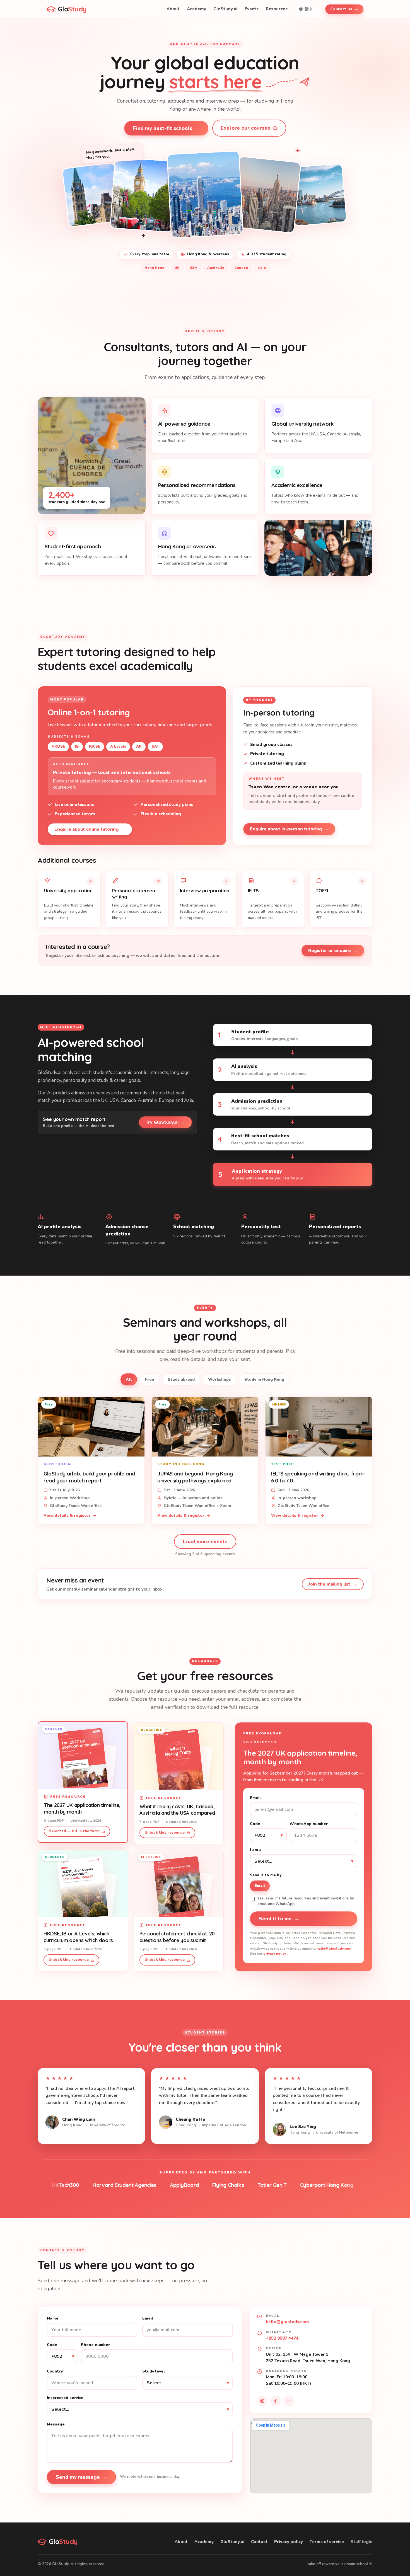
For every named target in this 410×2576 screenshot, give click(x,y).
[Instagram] (262, 2401)
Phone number (95, 2345)
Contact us (344, 9)
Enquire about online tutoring (90, 829)
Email (255, 1798)
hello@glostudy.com (334, 1949)
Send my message (81, 2477)
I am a (256, 1850)
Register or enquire (333, 951)
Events (252, 9)
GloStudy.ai (225, 9)
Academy (196, 9)
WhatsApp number (309, 1824)
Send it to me (279, 1919)
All (129, 1379)
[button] (69, 899)
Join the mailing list (333, 1584)
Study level (154, 2371)
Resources (277, 9)
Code (255, 1824)
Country (55, 2371)
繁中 (308, 9)
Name (53, 2318)
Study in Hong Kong (264, 1379)
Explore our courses (245, 128)
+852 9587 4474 (282, 2338)
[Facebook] (276, 2401)
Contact (259, 2542)
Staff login (361, 2542)
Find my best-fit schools (166, 128)
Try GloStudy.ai (165, 1122)
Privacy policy (289, 2542)
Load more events (205, 1542)
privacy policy (275, 1954)
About (173, 9)
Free (150, 1379)
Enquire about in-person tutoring (289, 829)
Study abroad (181, 1379)
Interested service (65, 2398)
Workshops (220, 1379)
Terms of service (327, 2542)
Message (56, 2424)
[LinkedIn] (289, 2401)
